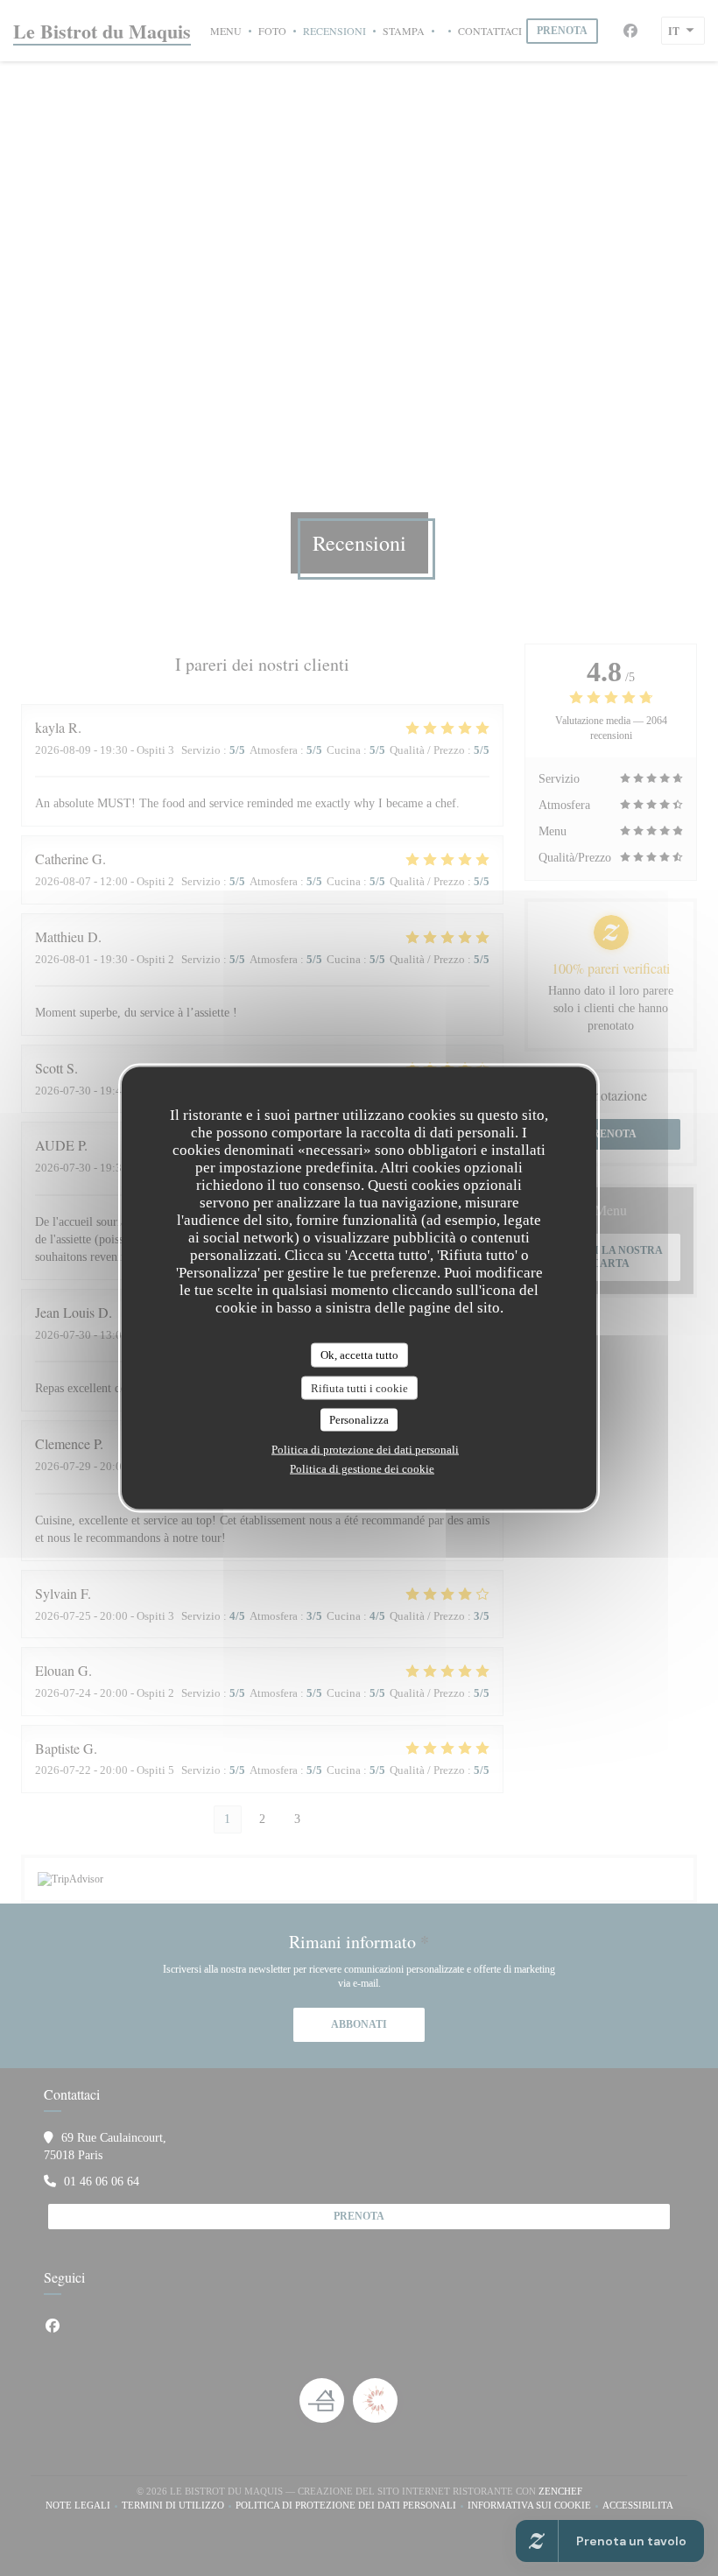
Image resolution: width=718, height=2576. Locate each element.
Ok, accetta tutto (359, 1355)
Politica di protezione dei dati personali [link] (365, 1449)
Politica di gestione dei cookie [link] (362, 1468)
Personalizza (359, 1420)
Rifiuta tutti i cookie (359, 1387)
